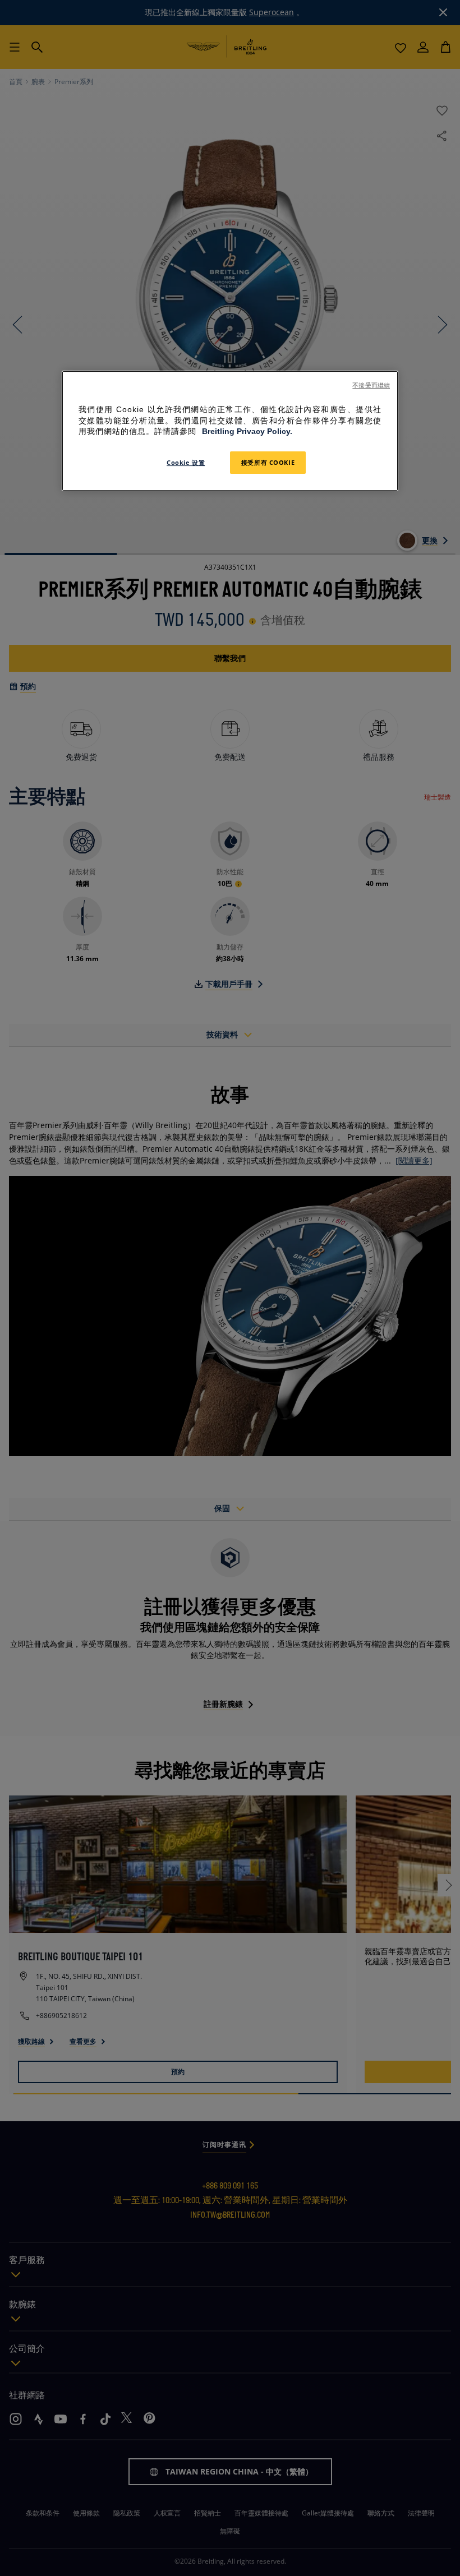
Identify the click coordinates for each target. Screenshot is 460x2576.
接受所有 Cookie (268, 462)
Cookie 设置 (186, 462)
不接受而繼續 (371, 385)
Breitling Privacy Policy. (247, 431)
